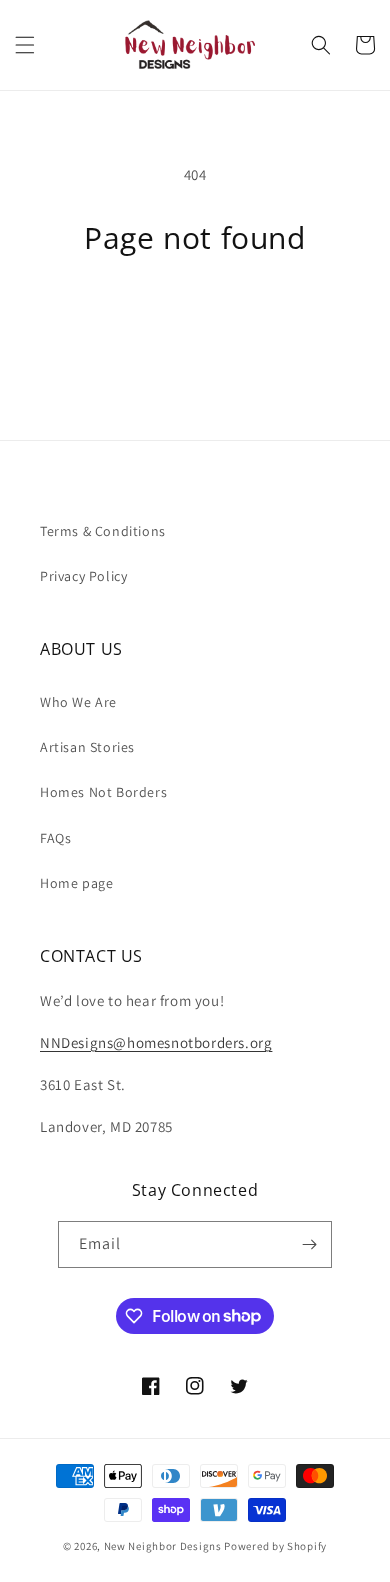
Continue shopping (195, 310)
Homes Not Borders (103, 792)
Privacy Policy (83, 576)
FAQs (55, 838)
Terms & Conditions (103, 531)
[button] (25, 45)
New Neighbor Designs (163, 1546)
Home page (76, 883)
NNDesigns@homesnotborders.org (156, 1042)
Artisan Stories (87, 747)
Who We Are (78, 702)
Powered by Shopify (275, 1546)
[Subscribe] (309, 1244)
